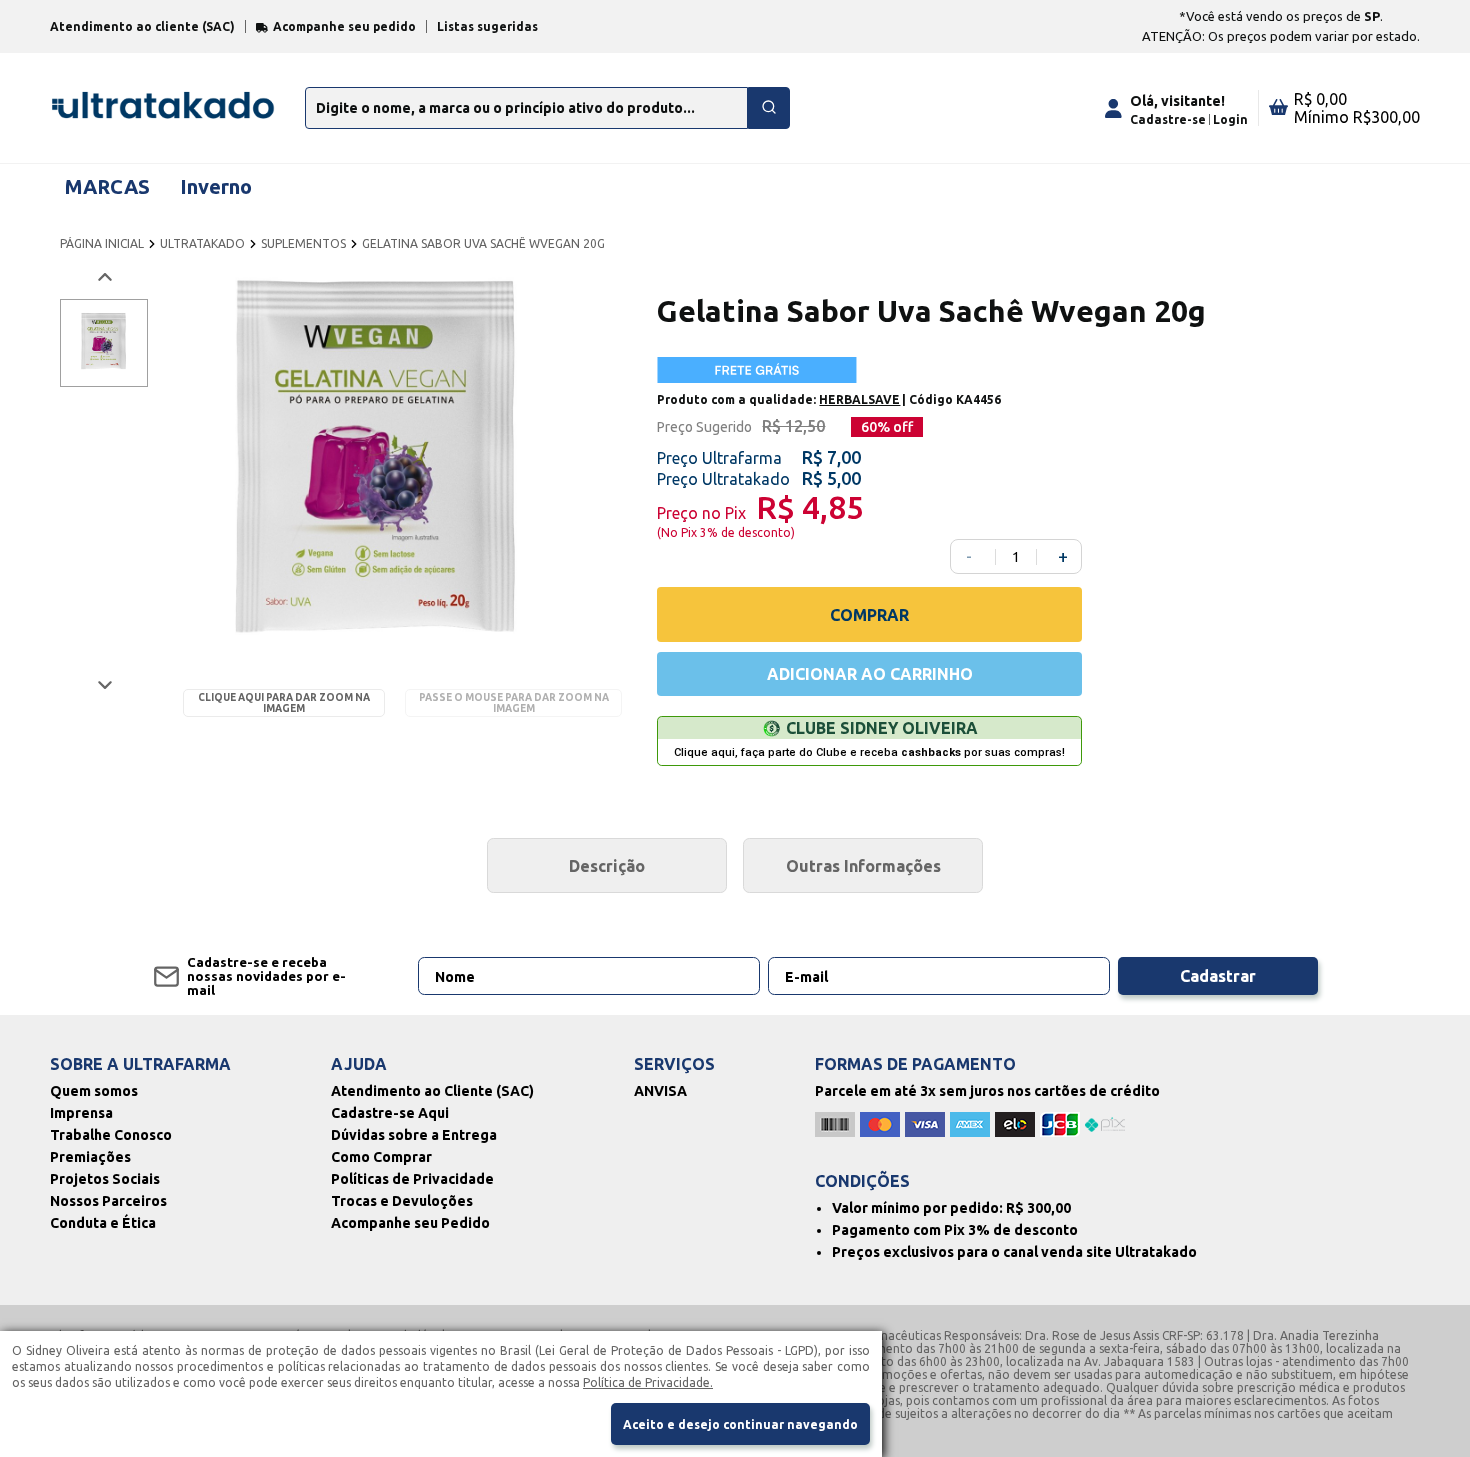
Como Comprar (381, 1157)
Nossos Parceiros (108, 1201)
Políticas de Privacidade (412, 1179)
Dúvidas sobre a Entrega (414, 1135)
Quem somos (94, 1091)
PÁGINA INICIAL (102, 243)
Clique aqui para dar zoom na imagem (284, 703)
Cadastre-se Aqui (390, 1113)
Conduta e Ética (103, 1223)
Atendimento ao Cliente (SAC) (432, 1091)
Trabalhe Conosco (111, 1135)
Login (1230, 119)
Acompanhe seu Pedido (410, 1223)
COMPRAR (869, 615)
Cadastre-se (1168, 119)
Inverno (216, 186)
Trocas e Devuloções (402, 1201)
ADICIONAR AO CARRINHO (870, 674)
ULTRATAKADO (202, 243)
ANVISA (660, 1091)
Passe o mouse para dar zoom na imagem (514, 703)
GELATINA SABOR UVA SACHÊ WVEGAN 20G (483, 243)
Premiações (90, 1157)
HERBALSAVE (859, 399)
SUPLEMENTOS (303, 243)
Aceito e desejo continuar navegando (740, 1424)
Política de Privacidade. (648, 1382)
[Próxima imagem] (103, 684)
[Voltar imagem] (103, 277)
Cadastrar (1218, 976)
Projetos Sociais (105, 1179)
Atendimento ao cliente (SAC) (142, 26)
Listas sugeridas (487, 26)
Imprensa (81, 1113)
